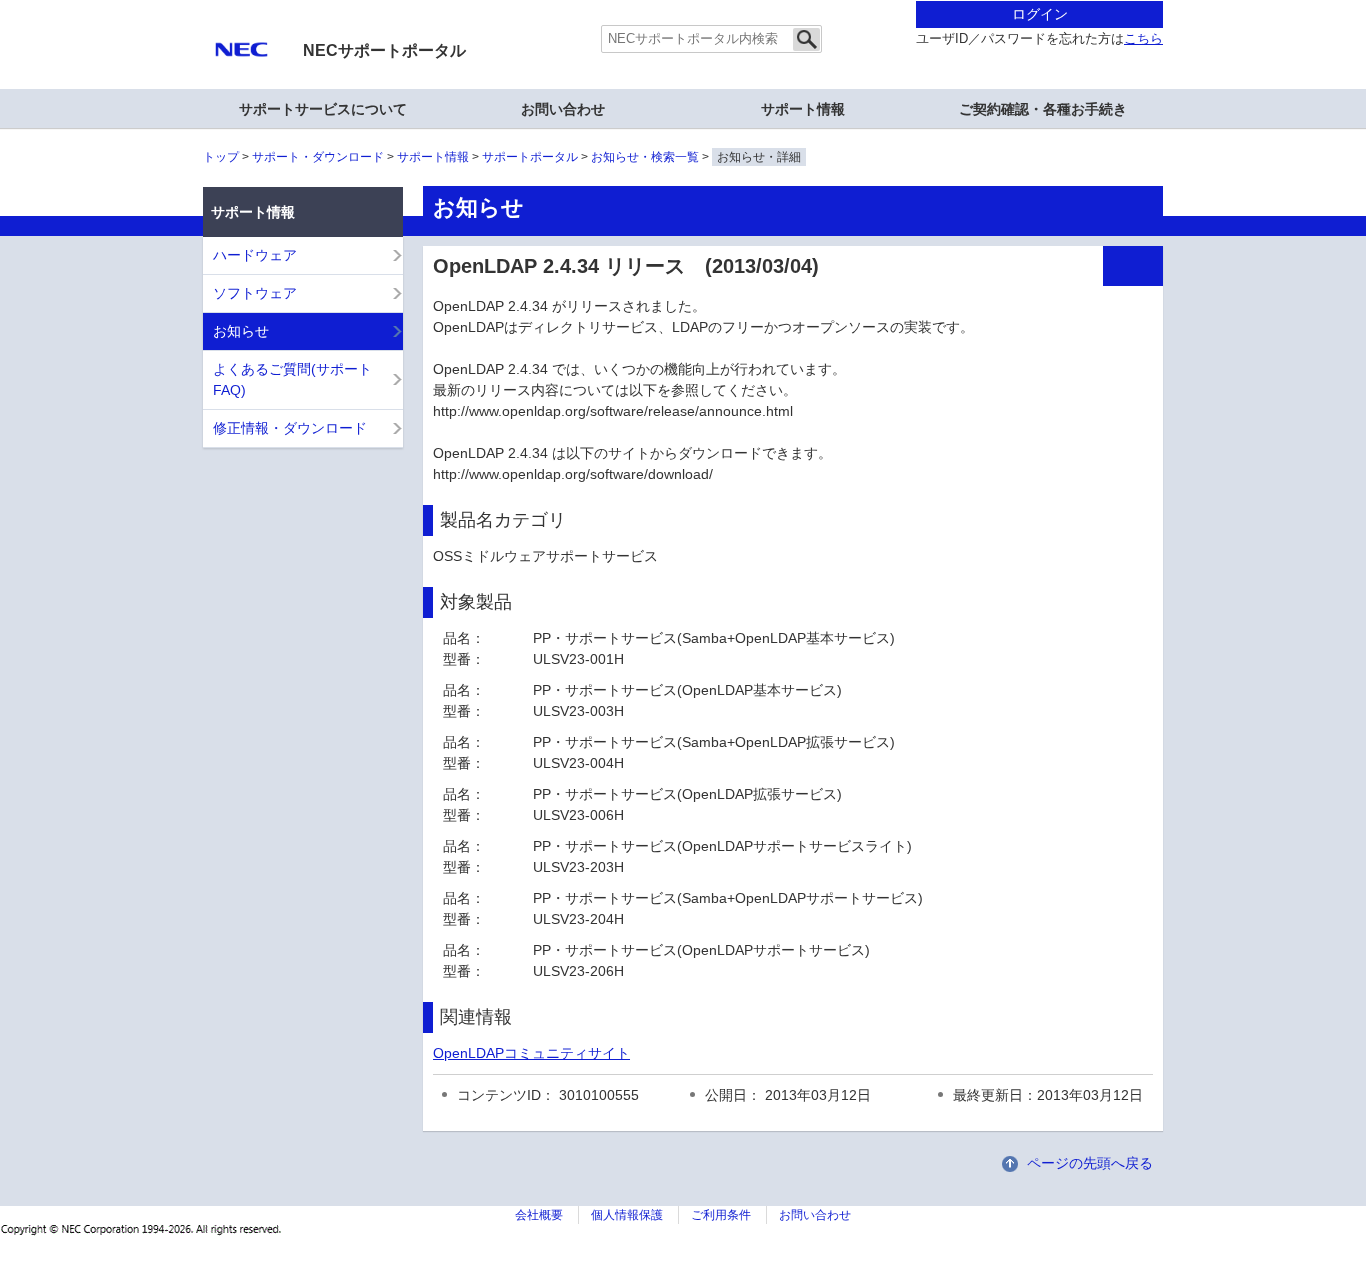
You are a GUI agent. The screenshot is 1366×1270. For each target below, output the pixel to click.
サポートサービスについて (323, 109)
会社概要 (539, 1215)
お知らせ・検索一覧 (645, 157)
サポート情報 (433, 157)
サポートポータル (530, 157)
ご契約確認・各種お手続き (1043, 109)
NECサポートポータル (384, 50)
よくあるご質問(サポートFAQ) (292, 379)
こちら (1143, 39)
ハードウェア (255, 255)
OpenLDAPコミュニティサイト (531, 1053)
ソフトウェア (255, 293)
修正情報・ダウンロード (290, 428)
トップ (221, 157)
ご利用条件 (721, 1215)
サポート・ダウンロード (318, 157)
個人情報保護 (627, 1215)
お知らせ (241, 331)
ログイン (1040, 14)
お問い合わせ (563, 109)
